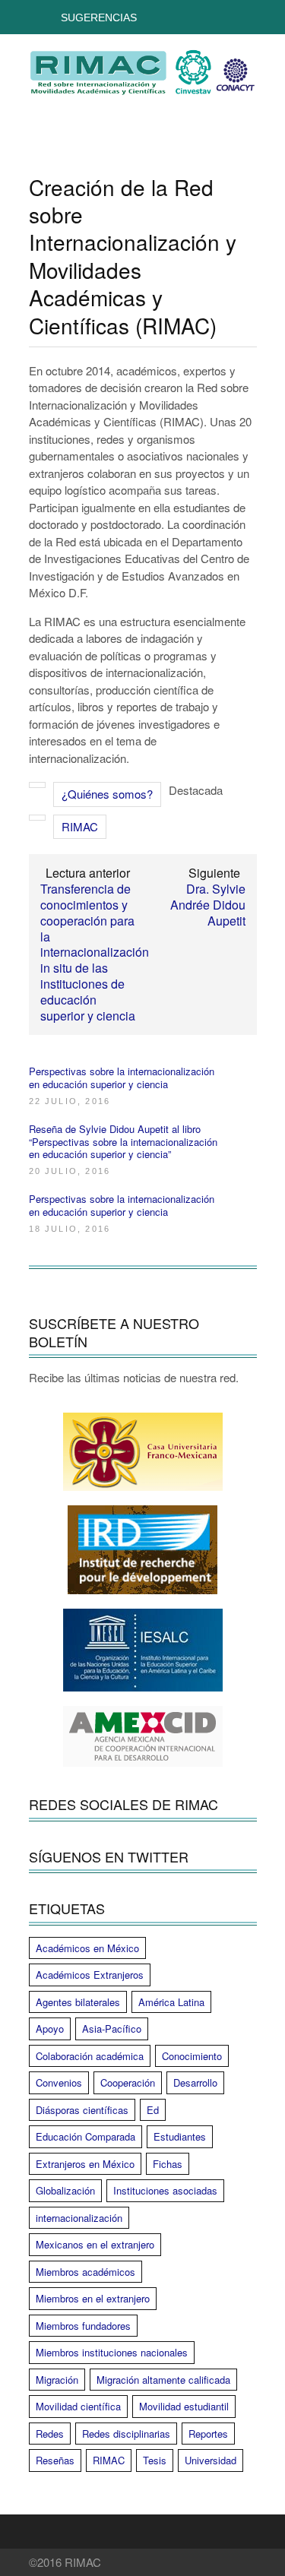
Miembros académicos (85, 2272)
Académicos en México (87, 1948)
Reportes (208, 2434)
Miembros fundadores (83, 2326)
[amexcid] (143, 1736)
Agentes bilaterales (78, 2002)
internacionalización (79, 2218)
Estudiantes (180, 2136)
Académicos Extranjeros (90, 1975)
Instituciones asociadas (165, 2190)
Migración (57, 2380)
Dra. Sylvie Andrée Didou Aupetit (208, 905)
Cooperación (128, 2082)
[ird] (143, 1550)
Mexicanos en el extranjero (95, 2244)
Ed (153, 2110)
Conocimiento (192, 2056)
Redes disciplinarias (126, 2434)
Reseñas (55, 2460)
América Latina (171, 2002)
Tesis (155, 2460)
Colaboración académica (90, 2056)
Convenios (59, 2082)
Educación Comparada (85, 2136)
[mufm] (143, 1452)
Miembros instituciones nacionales (112, 2352)
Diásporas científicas (82, 2110)
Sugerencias (99, 17)
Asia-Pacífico (112, 2029)
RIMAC (80, 826)
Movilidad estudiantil (184, 2406)
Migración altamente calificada (163, 2380)
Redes (50, 2434)
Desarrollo (195, 2082)
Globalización (65, 2190)
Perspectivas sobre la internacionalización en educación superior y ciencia (122, 1078)
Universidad (211, 2460)
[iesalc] (143, 1650)
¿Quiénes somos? (107, 794)
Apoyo (50, 2029)
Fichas (168, 2164)
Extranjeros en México (85, 2164)
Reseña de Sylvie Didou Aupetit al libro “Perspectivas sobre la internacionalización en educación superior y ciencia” (123, 1142)
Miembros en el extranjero (93, 2298)
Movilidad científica (78, 2406)
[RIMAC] (143, 87)
